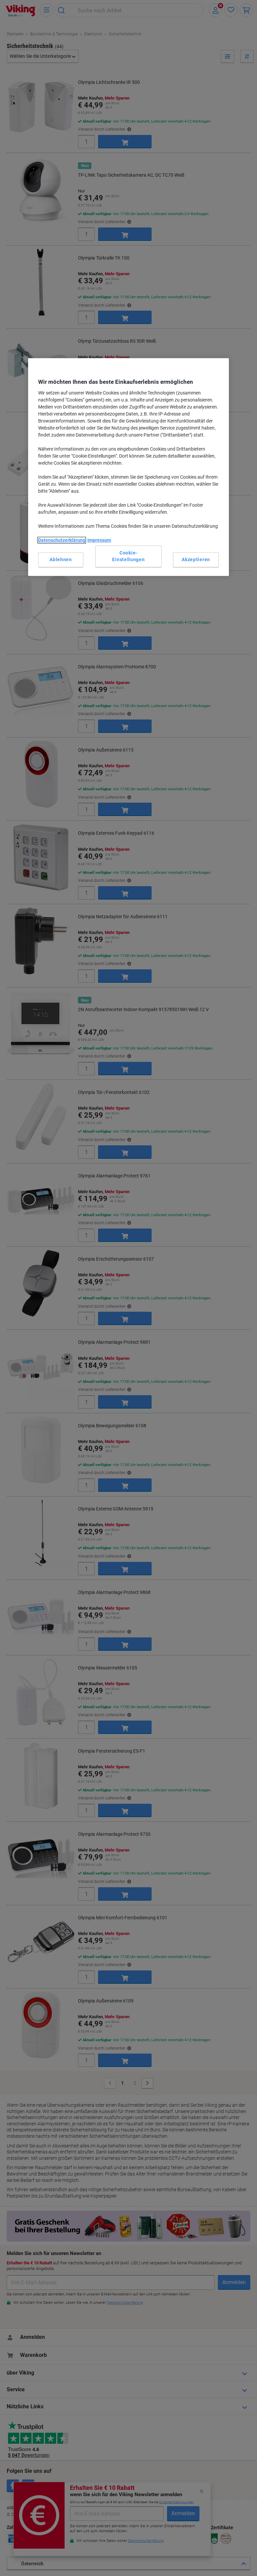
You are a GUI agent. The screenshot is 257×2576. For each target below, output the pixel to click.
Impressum (99, 540)
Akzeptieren (196, 559)
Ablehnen (61, 559)
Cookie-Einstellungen (128, 556)
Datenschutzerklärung (62, 540)
